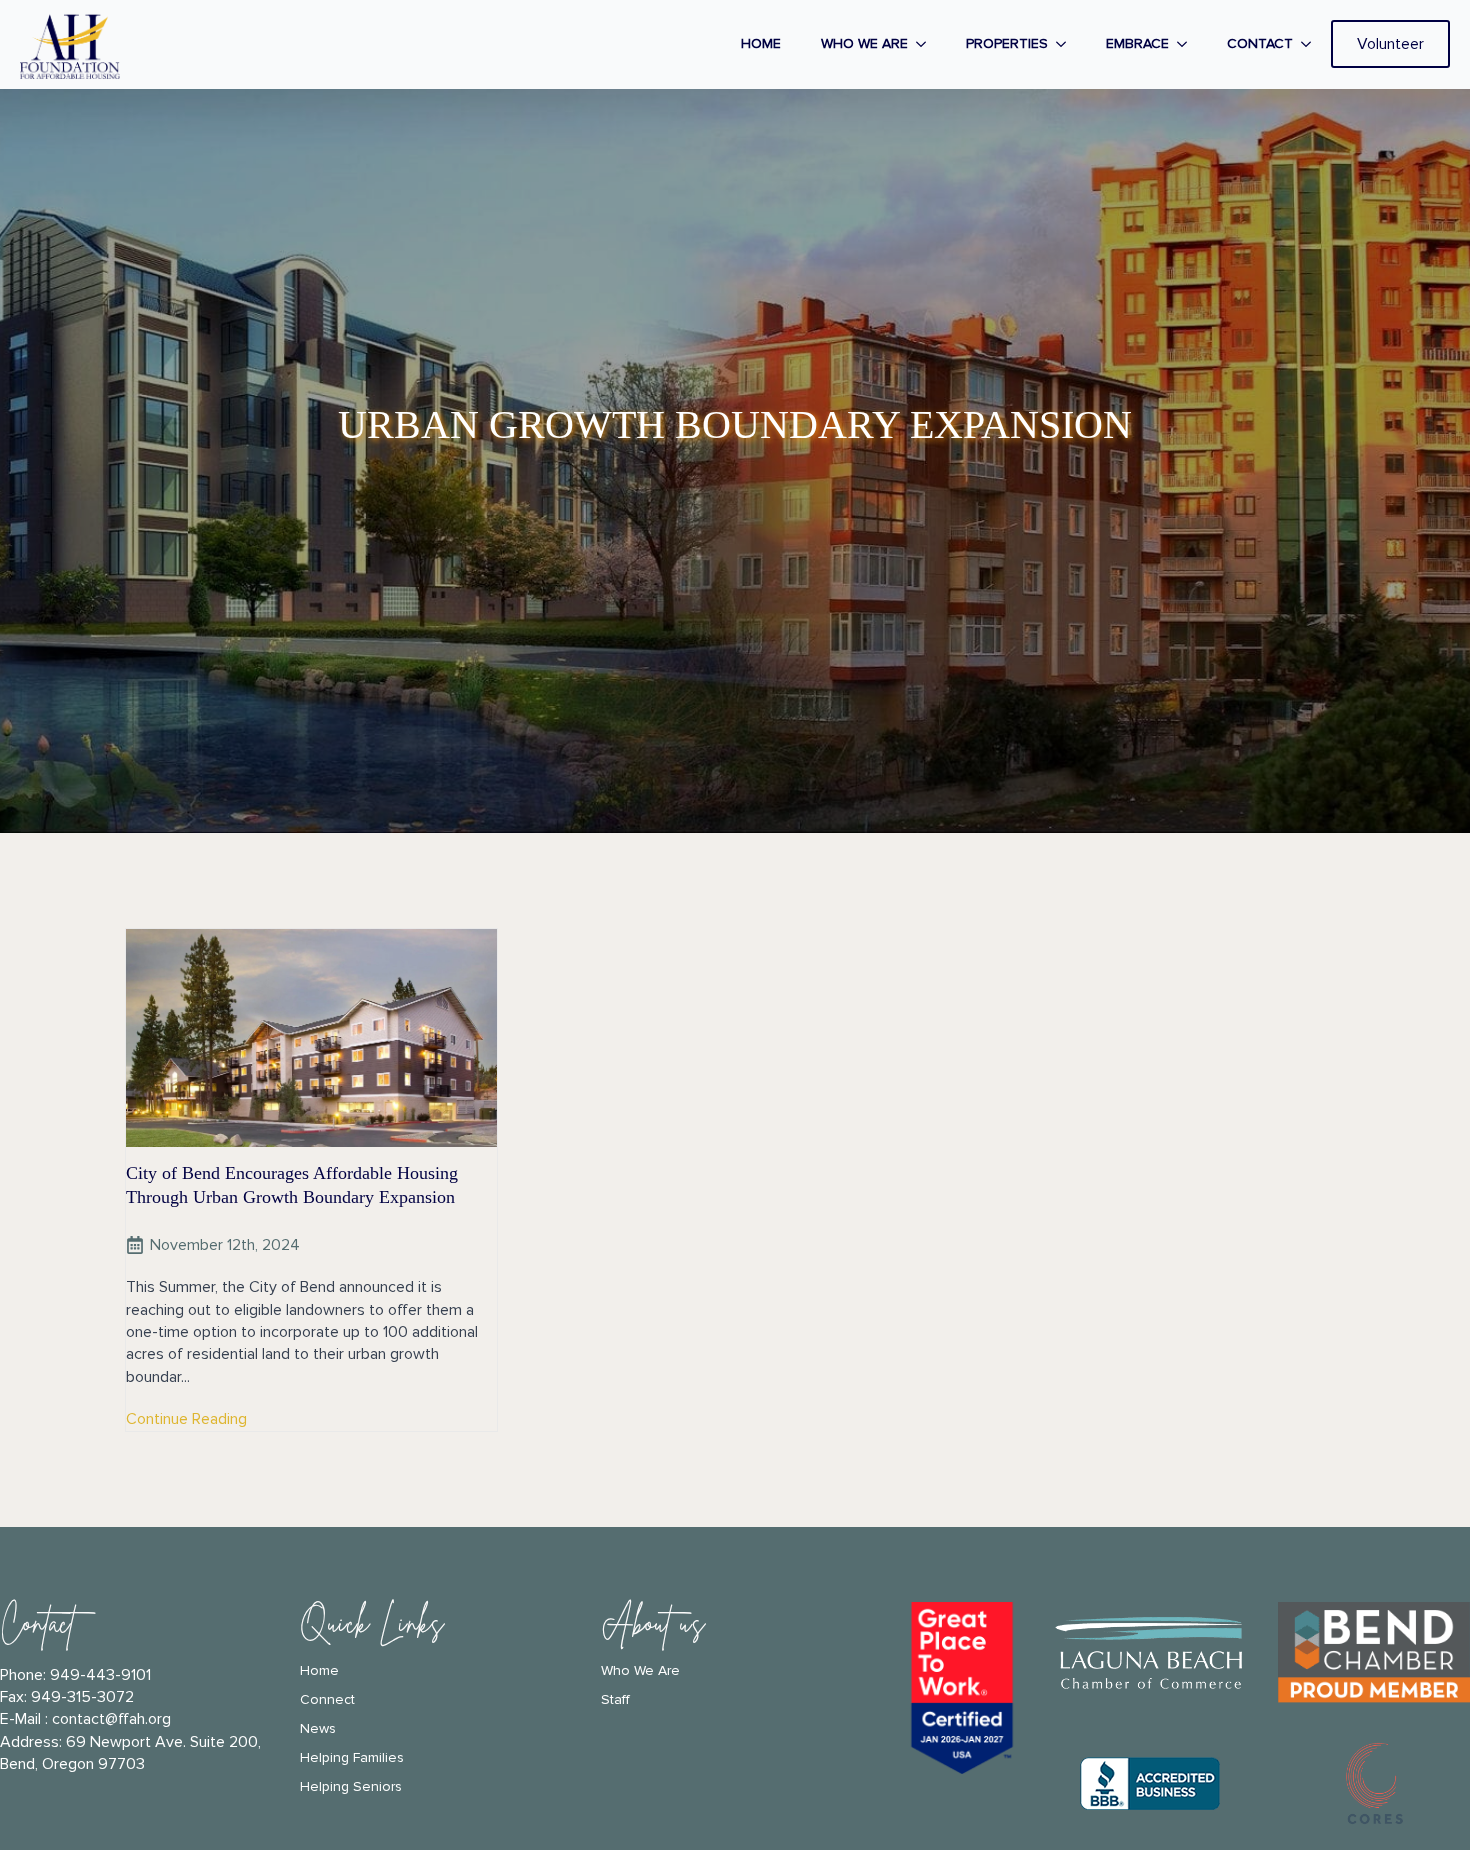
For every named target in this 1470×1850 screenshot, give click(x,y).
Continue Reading (186, 1419)
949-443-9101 (100, 1675)
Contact (1260, 43)
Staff (615, 1700)
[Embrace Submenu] (1188, 44)
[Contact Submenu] (1312, 44)
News (318, 1729)
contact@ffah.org (111, 1719)
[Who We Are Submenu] (927, 44)
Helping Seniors (351, 1787)
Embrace (1137, 43)
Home (761, 43)
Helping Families (352, 1758)
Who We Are (864, 43)
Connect (327, 1700)
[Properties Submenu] (1067, 44)
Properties (1007, 43)
